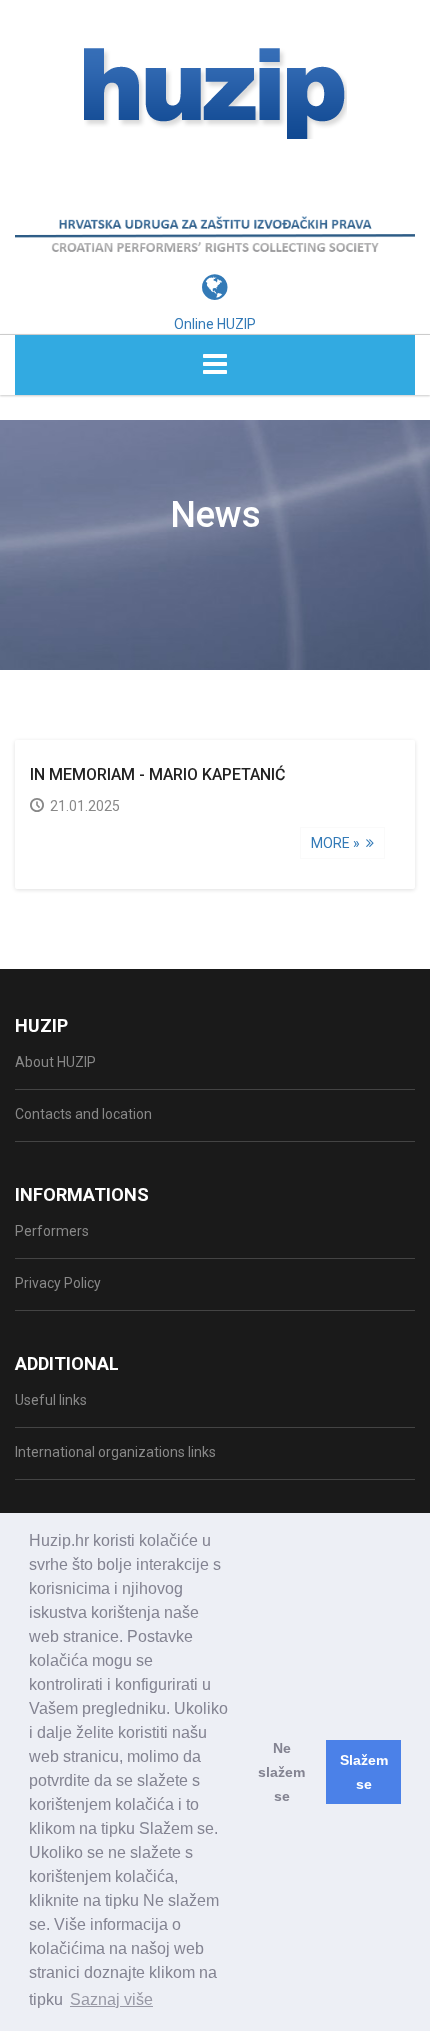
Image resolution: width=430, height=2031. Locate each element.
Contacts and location (83, 1114)
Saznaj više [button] (111, 1999)
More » (338, 843)
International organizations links (115, 1452)
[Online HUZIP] (215, 256)
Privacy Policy (58, 1283)
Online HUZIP (215, 324)
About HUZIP (55, 1062)
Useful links (51, 1400)
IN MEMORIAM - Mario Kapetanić (157, 774)
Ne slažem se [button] (281, 1772)
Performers (52, 1231)
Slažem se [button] (364, 1772)
